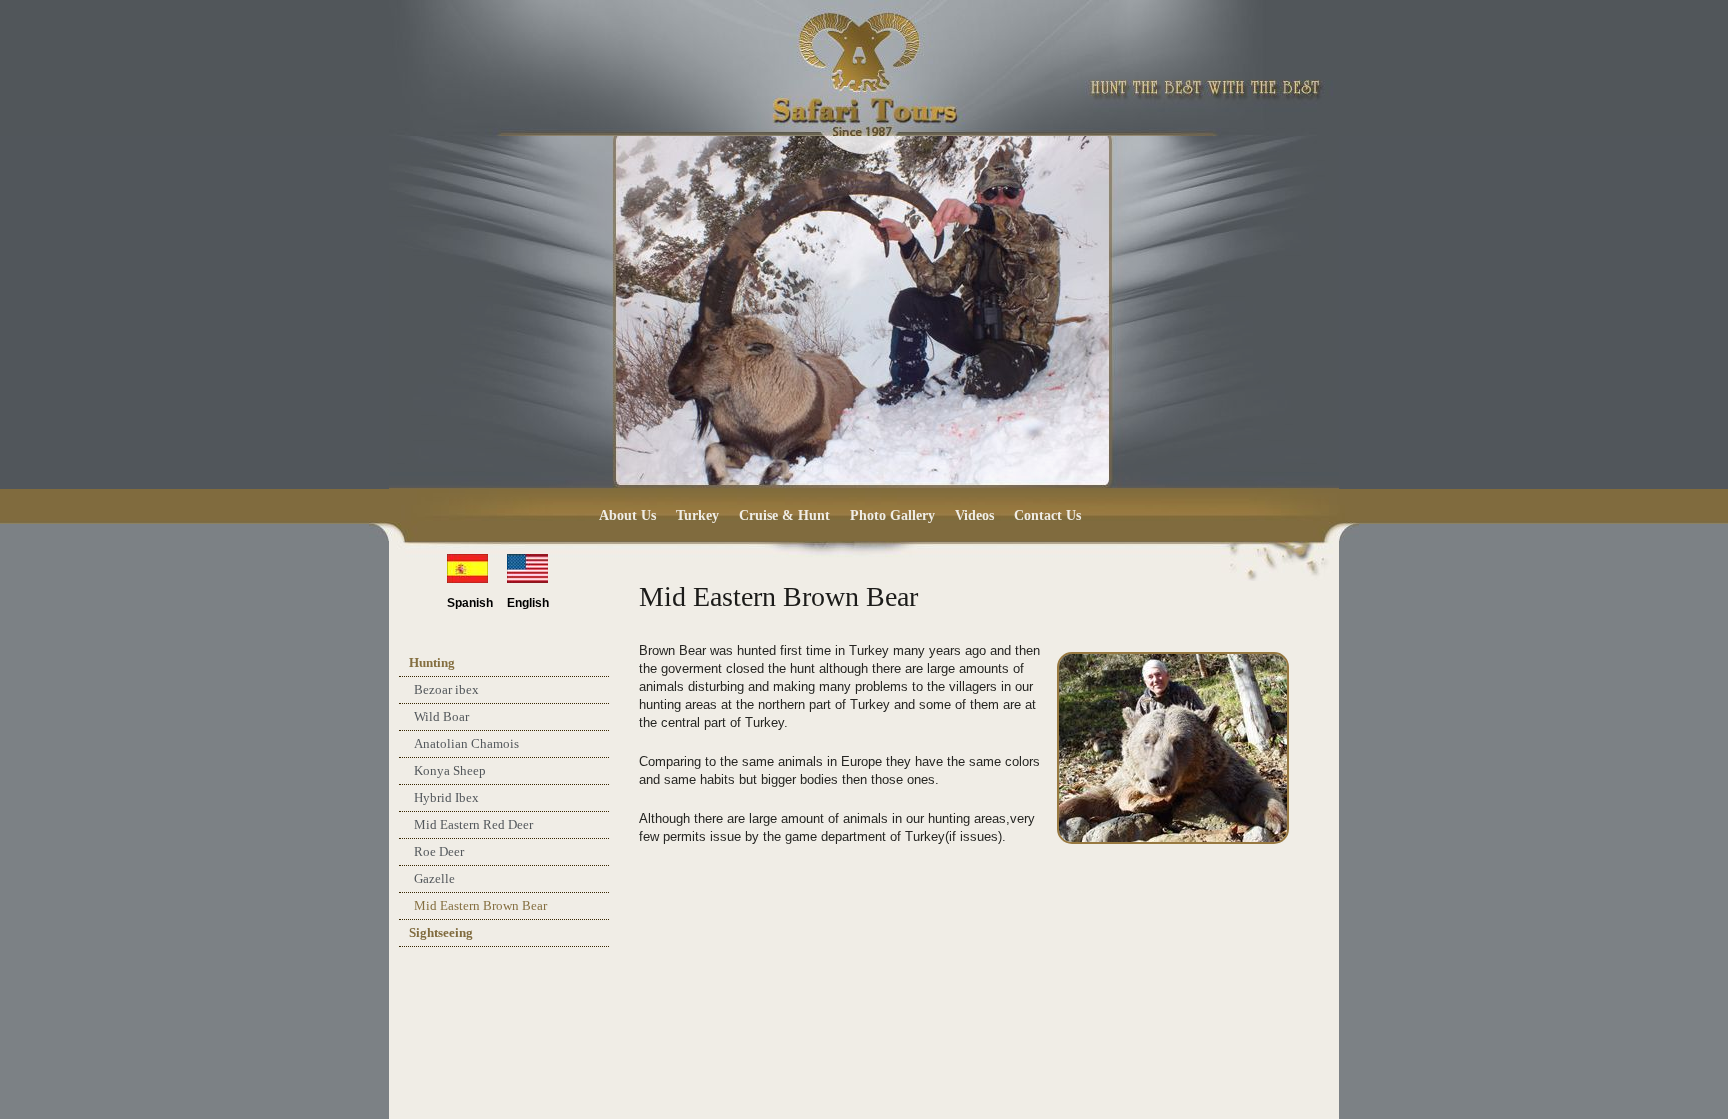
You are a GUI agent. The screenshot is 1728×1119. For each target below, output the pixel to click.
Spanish (470, 603)
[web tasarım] (1247, 1060)
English (528, 603)
